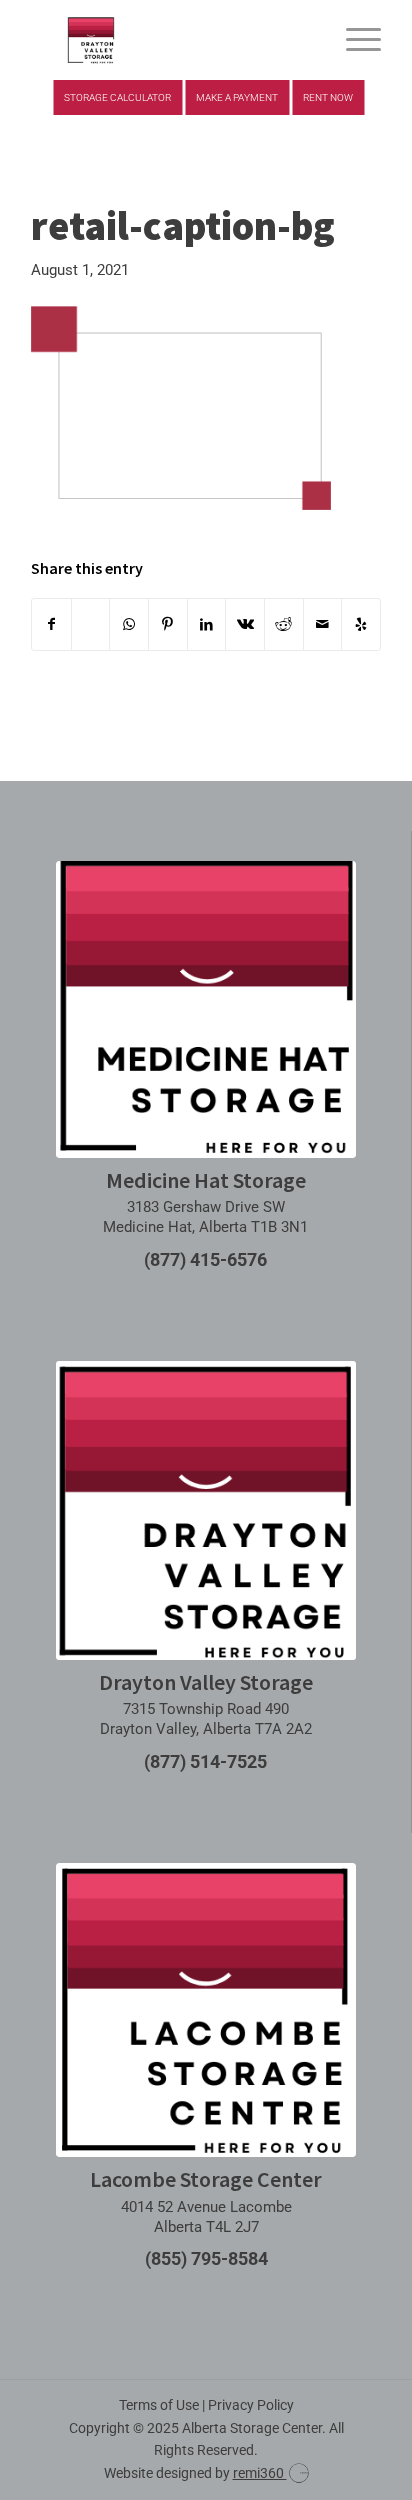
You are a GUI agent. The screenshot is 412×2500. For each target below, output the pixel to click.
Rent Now (328, 97)
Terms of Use (159, 2405)
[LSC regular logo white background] (206, 2010)
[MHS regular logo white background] (206, 1009)
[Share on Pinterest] (168, 624)
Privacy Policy (251, 2405)
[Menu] (353, 40)
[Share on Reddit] (284, 624)
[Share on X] (91, 624)
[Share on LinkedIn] (207, 624)
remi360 (260, 2473)
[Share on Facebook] (51, 624)
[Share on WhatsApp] (129, 624)
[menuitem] (353, 40)
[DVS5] (171, 40)
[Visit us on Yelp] (361, 624)
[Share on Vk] (245, 624)
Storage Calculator (117, 97)
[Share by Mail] (323, 624)
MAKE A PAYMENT (237, 97)
